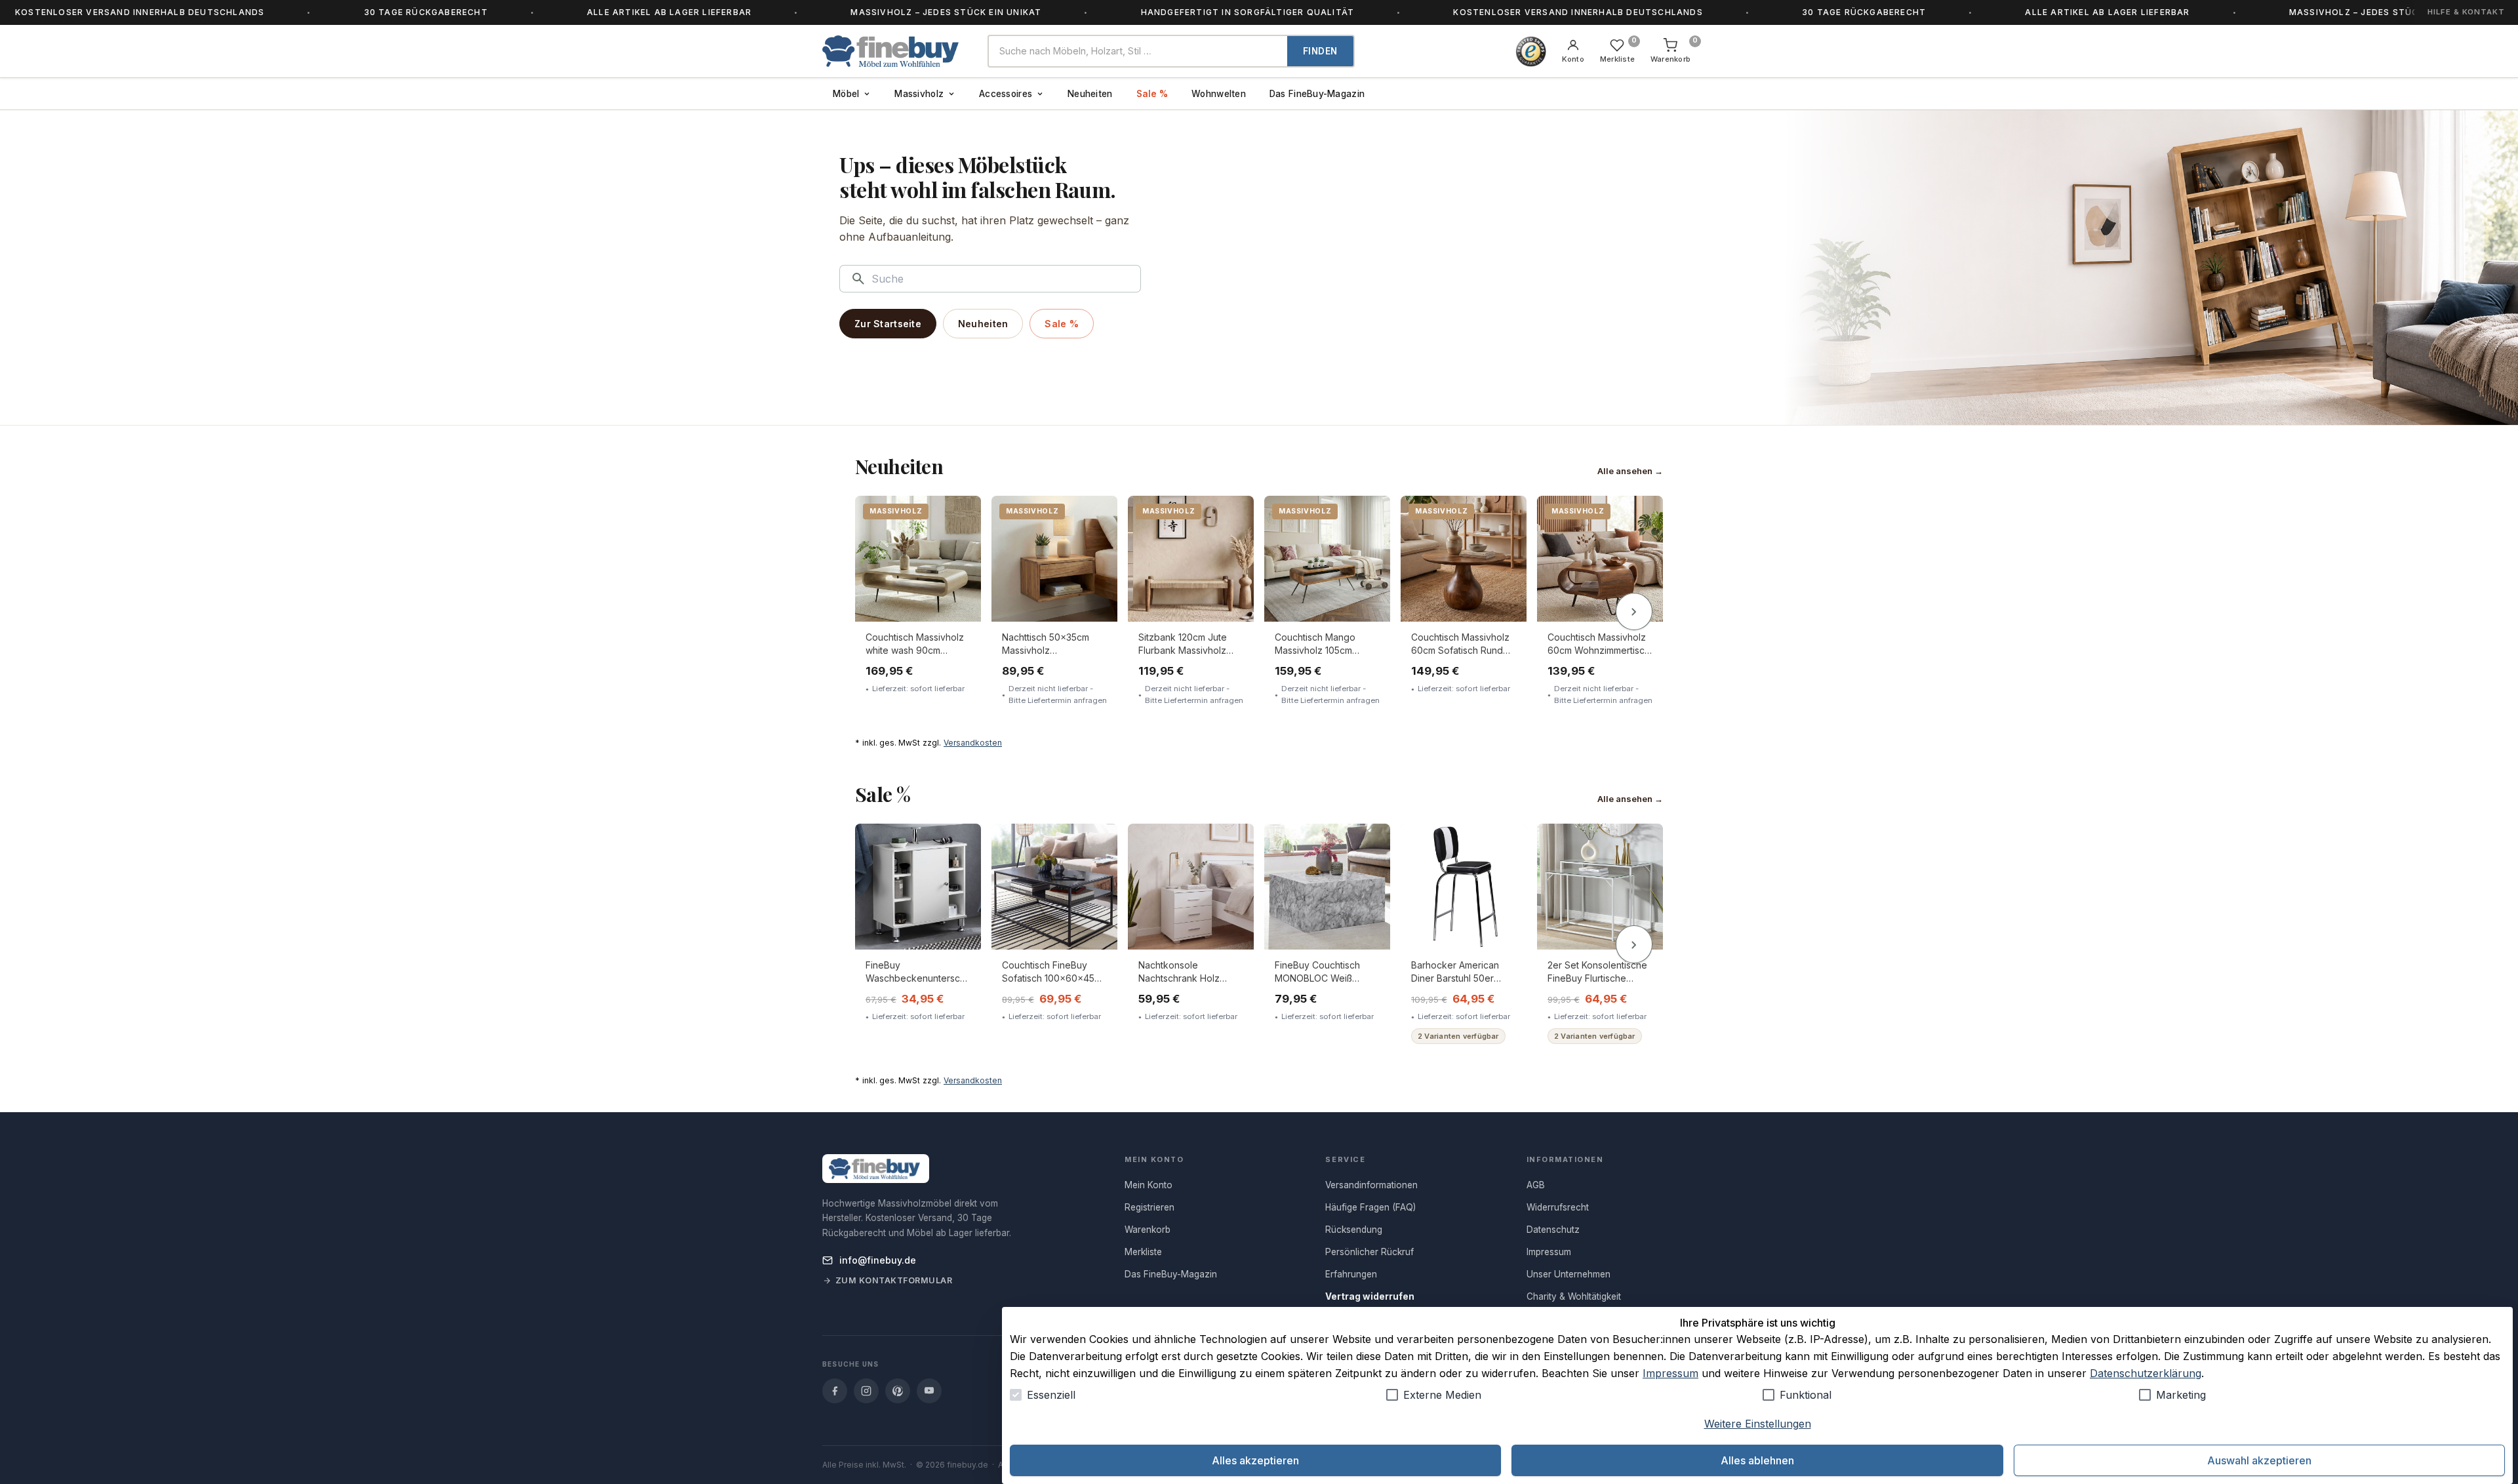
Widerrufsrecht (1558, 1207)
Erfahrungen (1351, 1274)
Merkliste (1143, 1252)
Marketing (2181, 1395)
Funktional (1806, 1395)
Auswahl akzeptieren (2259, 1460)
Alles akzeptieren (1255, 1460)
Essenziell (1051, 1395)
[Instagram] (866, 1391)
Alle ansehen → (1630, 471)
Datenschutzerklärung (2146, 1373)
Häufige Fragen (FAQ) (1370, 1207)
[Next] (1634, 612)
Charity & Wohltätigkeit (1574, 1296)
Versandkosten (973, 743)
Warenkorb (1148, 1230)
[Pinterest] (898, 1391)
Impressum (1670, 1373)
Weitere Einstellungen (1758, 1424)
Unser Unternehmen (1569, 1274)
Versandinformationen (1371, 1185)
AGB (1536, 1185)
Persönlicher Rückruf (1369, 1252)
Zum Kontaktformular (894, 1280)
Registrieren (1149, 1207)
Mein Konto (1149, 1185)
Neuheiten (1090, 94)
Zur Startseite (888, 324)
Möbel (846, 94)
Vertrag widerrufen (1370, 1296)
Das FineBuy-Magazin (1317, 94)
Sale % (1152, 94)
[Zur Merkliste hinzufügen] (962, 515)
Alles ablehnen (1757, 1460)
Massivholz (919, 94)
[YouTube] (929, 1391)
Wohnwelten (1219, 94)
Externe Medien (1442, 1395)
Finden (1320, 51)
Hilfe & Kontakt (2466, 12)
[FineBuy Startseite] (894, 51)
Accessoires (1006, 94)
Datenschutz (1553, 1230)
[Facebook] (835, 1391)
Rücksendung (1354, 1230)
